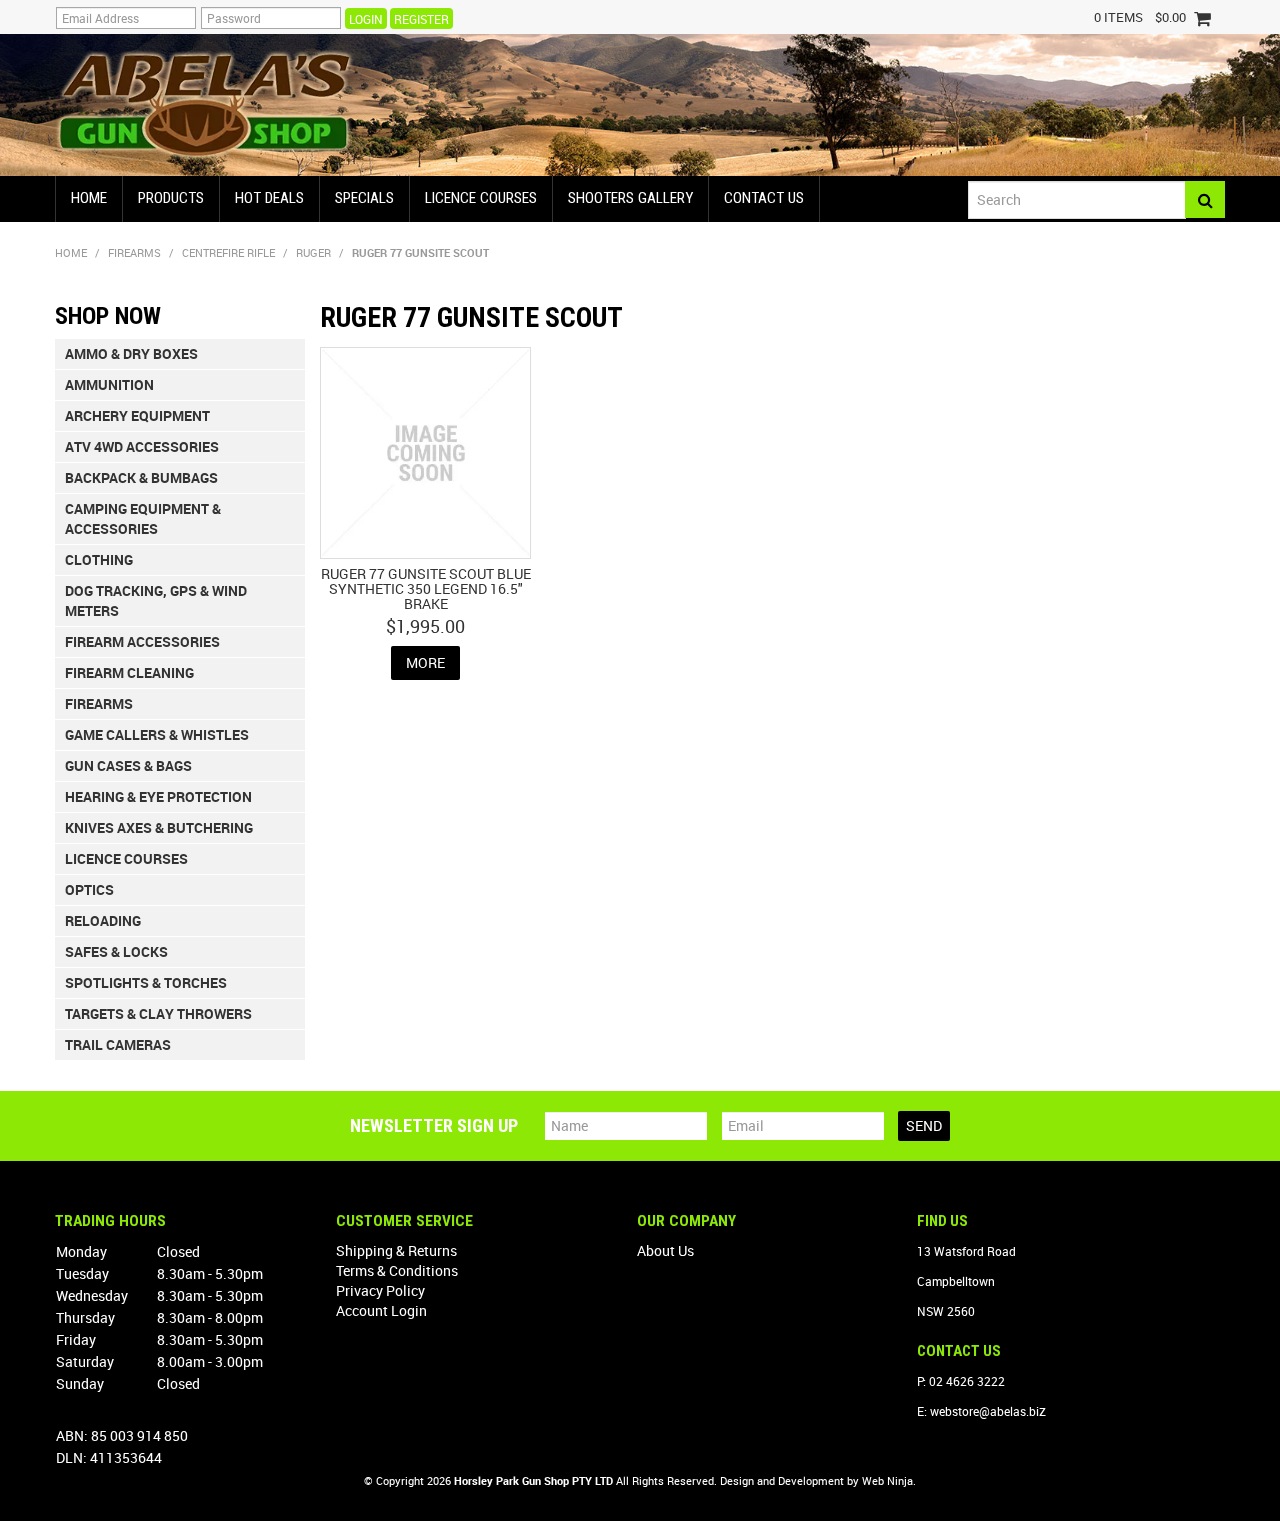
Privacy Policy (380, 1290)
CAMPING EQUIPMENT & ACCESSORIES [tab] (143, 518)
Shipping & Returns (396, 1250)
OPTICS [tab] (89, 889)
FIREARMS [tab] (99, 703)
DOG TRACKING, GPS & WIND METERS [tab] (156, 600)
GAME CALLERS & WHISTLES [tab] (157, 734)
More (425, 662)
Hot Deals (269, 198)
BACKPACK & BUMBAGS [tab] (141, 477)
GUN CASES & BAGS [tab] (128, 765)
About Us (665, 1250)
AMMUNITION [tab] (109, 384)
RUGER (313, 252)
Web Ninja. (889, 1480)
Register (421, 19)
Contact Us (764, 198)
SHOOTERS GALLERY (630, 198)
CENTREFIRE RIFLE (228, 252)
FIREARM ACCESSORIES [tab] (142, 641)
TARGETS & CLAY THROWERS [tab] (158, 1013)
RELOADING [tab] (103, 920)
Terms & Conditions (397, 1270)
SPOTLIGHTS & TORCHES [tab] (146, 982)
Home (89, 198)
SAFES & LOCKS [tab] (116, 951)
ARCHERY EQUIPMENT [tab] (137, 415)
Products (171, 198)
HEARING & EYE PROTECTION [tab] (158, 796)
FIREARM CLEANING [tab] (129, 672)
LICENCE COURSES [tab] (126, 858)
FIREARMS (134, 252)
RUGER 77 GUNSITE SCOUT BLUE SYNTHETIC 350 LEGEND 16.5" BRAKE (426, 589)
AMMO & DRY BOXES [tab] (131, 353)
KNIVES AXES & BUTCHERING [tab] (159, 827)
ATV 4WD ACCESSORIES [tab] (142, 446)
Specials (364, 198)
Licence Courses (481, 198)
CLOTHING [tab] (99, 559)
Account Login (381, 1310)
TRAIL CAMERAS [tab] (118, 1044)
